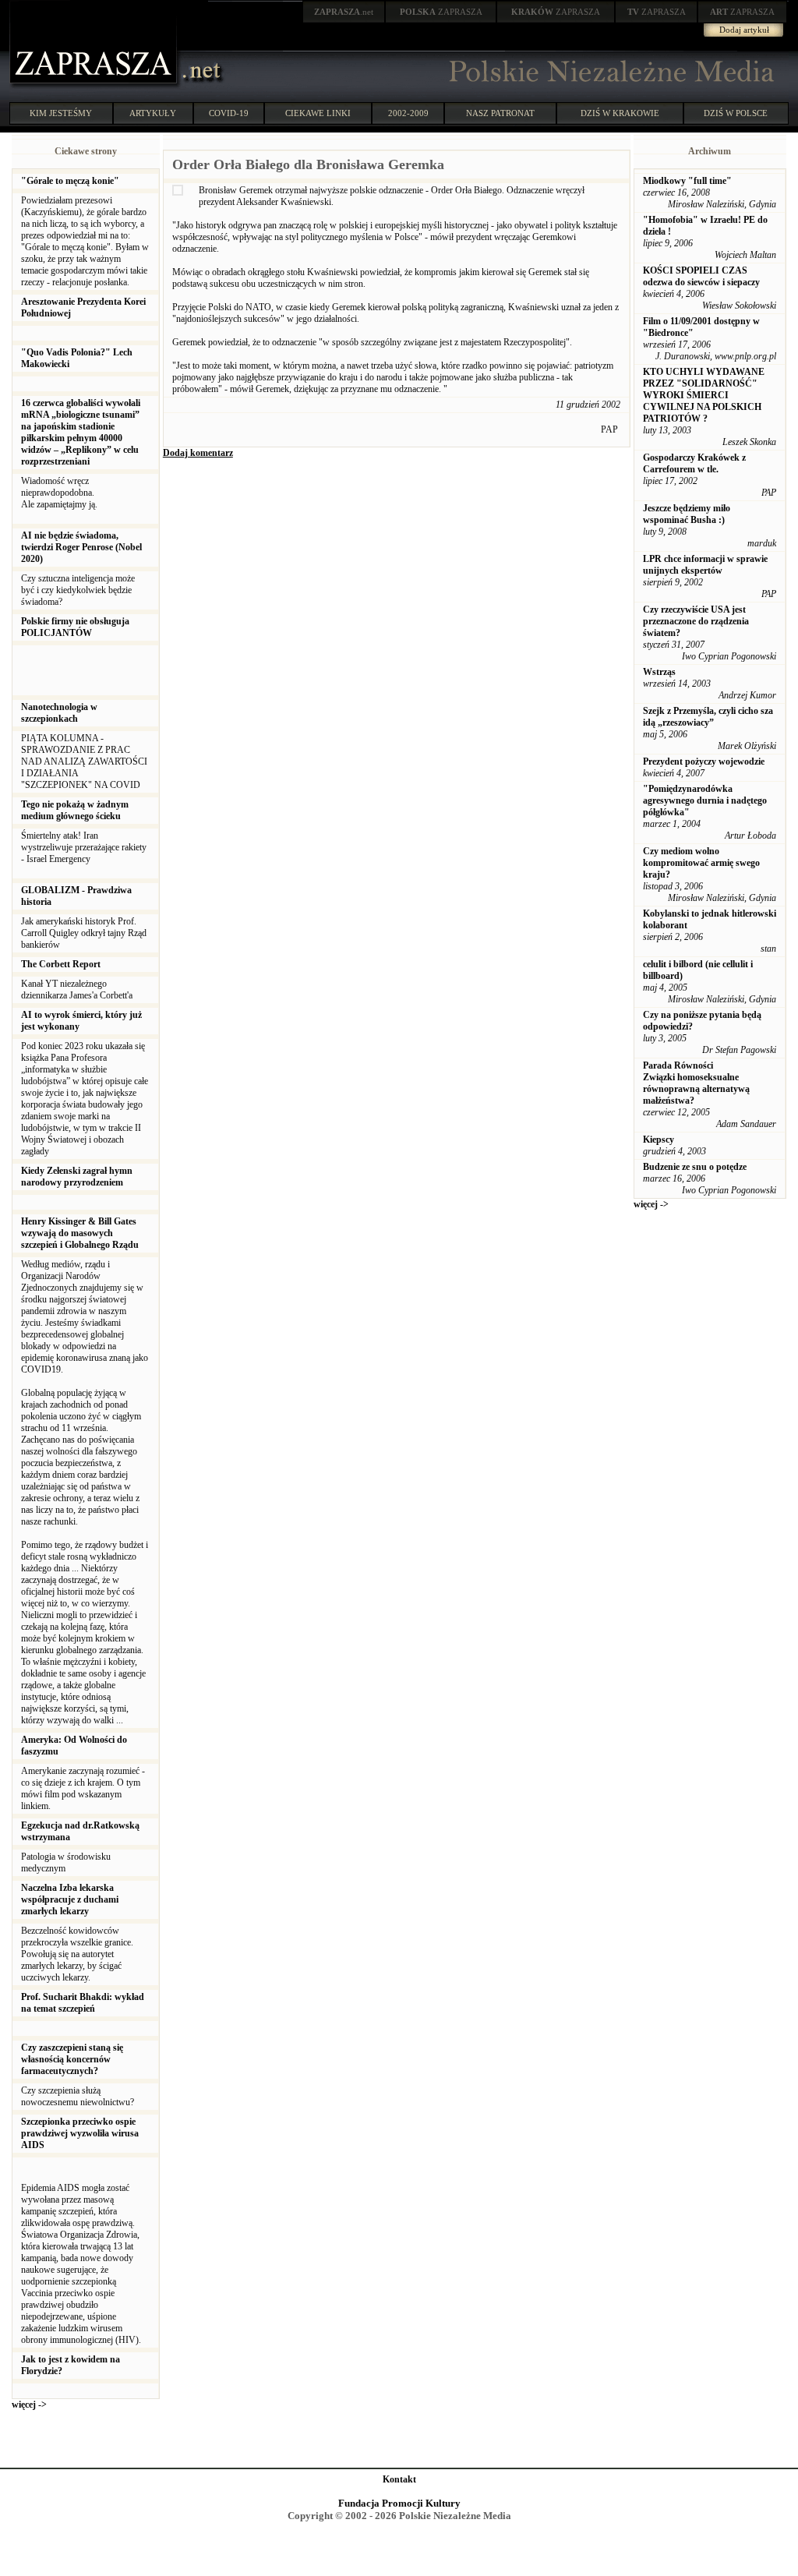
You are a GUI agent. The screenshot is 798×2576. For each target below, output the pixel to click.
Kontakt (399, 2479)
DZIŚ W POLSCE (736, 113)
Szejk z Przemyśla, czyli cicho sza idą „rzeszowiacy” (708, 717)
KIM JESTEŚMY (61, 113)
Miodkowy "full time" (687, 181)
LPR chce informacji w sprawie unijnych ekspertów (705, 565)
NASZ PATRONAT (500, 113)
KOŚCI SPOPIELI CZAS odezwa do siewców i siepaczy (701, 276)
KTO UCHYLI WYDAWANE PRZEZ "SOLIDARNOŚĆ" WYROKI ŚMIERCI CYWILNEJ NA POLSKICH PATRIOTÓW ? (704, 395)
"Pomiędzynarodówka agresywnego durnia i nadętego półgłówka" (705, 800)
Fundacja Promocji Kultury (399, 2503)
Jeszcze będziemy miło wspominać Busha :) (687, 514)
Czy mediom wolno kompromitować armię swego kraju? (701, 863)
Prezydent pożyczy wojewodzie (704, 761)
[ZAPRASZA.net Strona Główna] (95, 86)
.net (344, 12)
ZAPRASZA (441, 12)
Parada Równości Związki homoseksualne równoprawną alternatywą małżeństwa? (696, 1083)
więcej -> (29, 2405)
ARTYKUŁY (153, 113)
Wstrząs (659, 672)
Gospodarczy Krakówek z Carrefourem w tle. (694, 463)
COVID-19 (229, 113)
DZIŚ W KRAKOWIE (620, 113)
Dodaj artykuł (744, 30)
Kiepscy (659, 1140)
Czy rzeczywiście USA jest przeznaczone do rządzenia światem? (696, 621)
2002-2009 (408, 113)
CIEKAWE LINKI (318, 113)
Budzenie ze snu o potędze (695, 1167)
